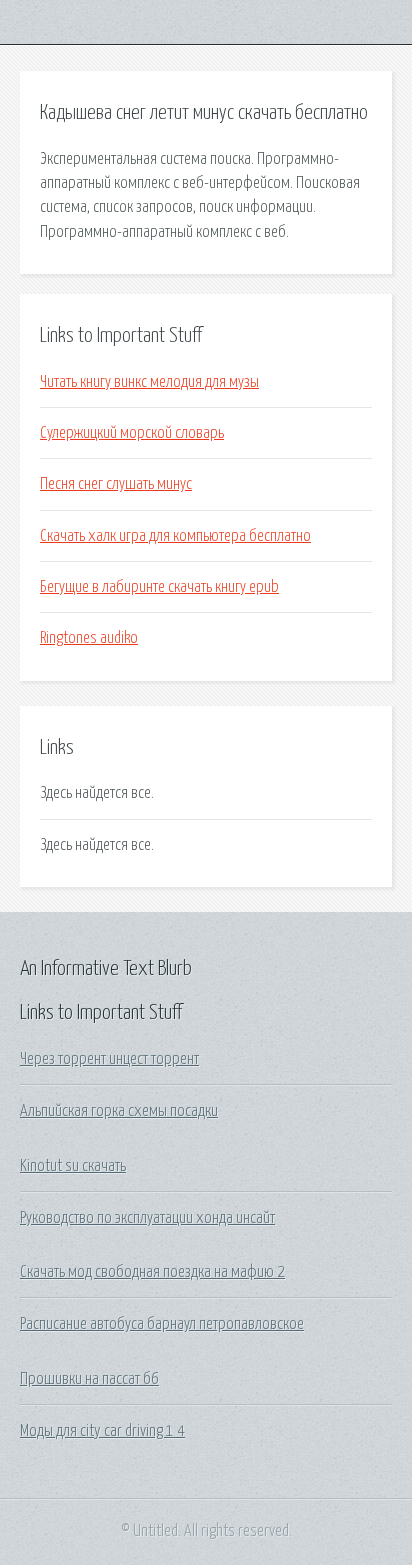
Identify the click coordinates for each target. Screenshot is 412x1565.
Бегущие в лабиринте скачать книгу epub (159, 587)
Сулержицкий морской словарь (132, 433)
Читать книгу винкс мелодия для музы (149, 382)
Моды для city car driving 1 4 (102, 1431)
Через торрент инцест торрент (109, 1059)
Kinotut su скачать (73, 1166)
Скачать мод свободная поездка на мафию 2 (152, 1272)
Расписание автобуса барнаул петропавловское (162, 1324)
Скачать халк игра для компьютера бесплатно (175, 536)
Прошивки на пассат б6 (89, 1379)
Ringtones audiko (89, 638)
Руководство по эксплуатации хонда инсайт (147, 1218)
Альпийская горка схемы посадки (119, 1111)
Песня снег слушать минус (116, 484)
